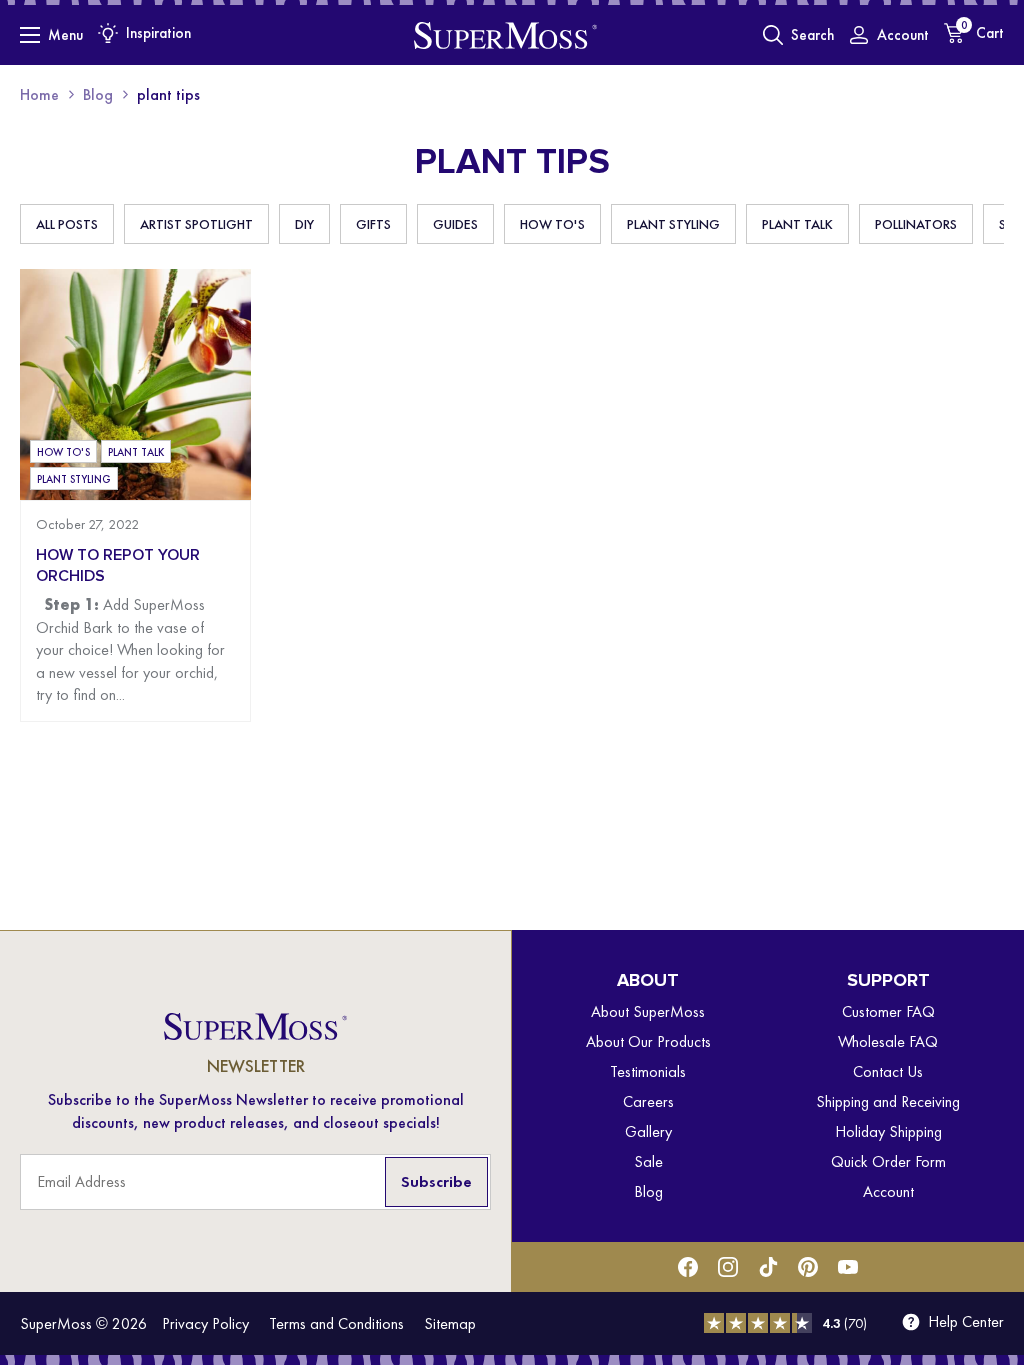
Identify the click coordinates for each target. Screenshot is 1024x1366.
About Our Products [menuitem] (648, 1041)
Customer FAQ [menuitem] (888, 1011)
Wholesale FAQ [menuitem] (888, 1041)
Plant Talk (797, 224)
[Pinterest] (808, 1267)
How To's (552, 224)
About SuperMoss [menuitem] (648, 1011)
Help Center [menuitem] (966, 1322)
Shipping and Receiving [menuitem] (888, 1101)
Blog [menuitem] (648, 1191)
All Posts (67, 224)
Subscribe (436, 1181)
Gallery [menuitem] (648, 1131)
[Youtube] (848, 1267)
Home (39, 94)
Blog (98, 94)
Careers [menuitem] (648, 1101)
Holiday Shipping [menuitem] (888, 1131)
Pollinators (916, 224)
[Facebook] (688, 1267)
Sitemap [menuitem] (450, 1323)
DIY (304, 224)
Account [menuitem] (888, 1191)
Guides (455, 224)
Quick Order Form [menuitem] (888, 1161)
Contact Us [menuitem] (888, 1071)
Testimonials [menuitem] (648, 1071)
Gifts (373, 224)
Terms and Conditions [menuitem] (336, 1323)
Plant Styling (673, 224)
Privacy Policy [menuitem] (205, 1323)
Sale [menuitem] (648, 1161)
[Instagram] (728, 1267)
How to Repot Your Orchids (118, 565)
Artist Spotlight (196, 224)
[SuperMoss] (505, 34)
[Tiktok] (768, 1267)
